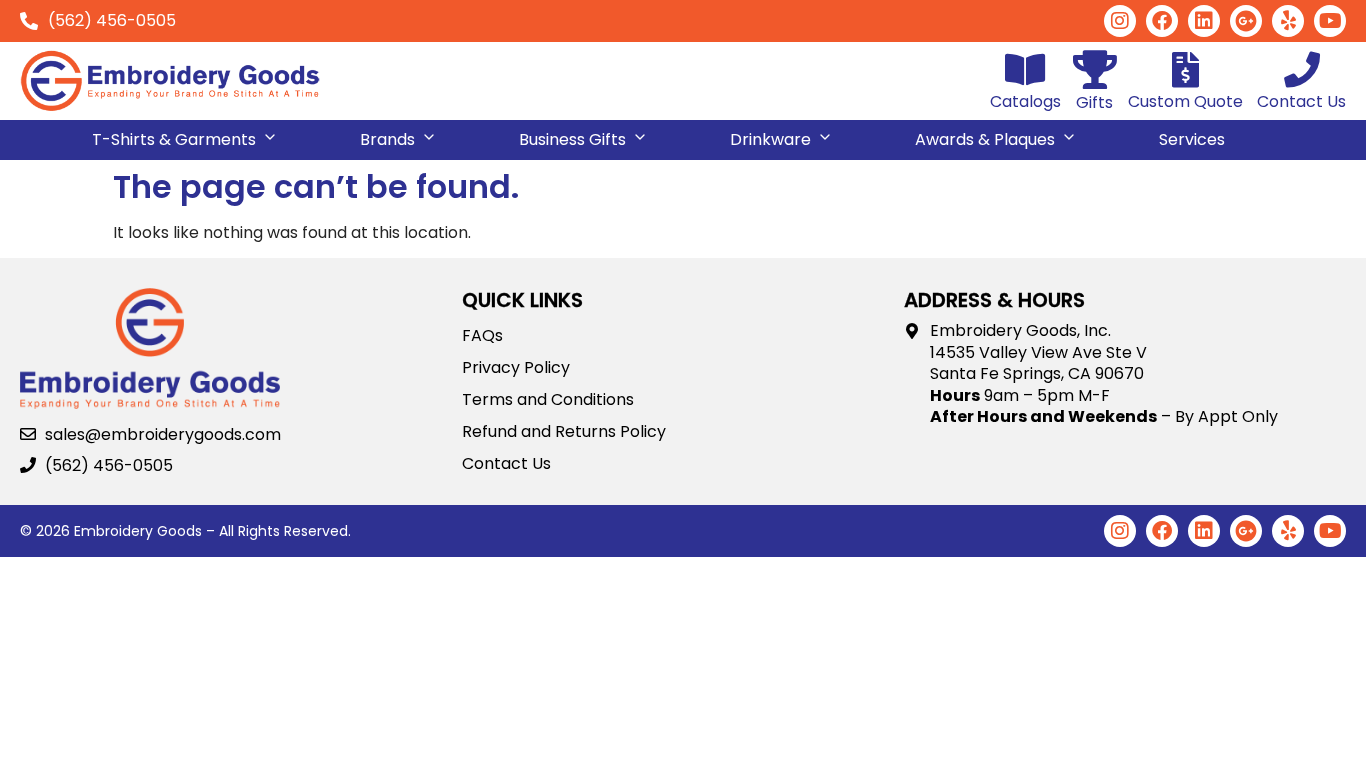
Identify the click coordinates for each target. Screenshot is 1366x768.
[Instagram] (1120, 21)
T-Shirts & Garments (174, 139)
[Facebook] (1162, 21)
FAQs (482, 336)
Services (1192, 139)
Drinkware (770, 139)
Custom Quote (1185, 101)
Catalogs (1025, 101)
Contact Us (1301, 101)
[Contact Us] (1302, 70)
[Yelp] (1288, 21)
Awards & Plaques (985, 139)
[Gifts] (1094, 69)
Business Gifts (572, 139)
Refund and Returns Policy (564, 432)
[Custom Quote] (1186, 70)
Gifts (1094, 102)
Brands (387, 139)
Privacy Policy (516, 368)
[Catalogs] (1026, 70)
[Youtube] (1330, 21)
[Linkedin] (1204, 21)
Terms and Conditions (548, 400)
